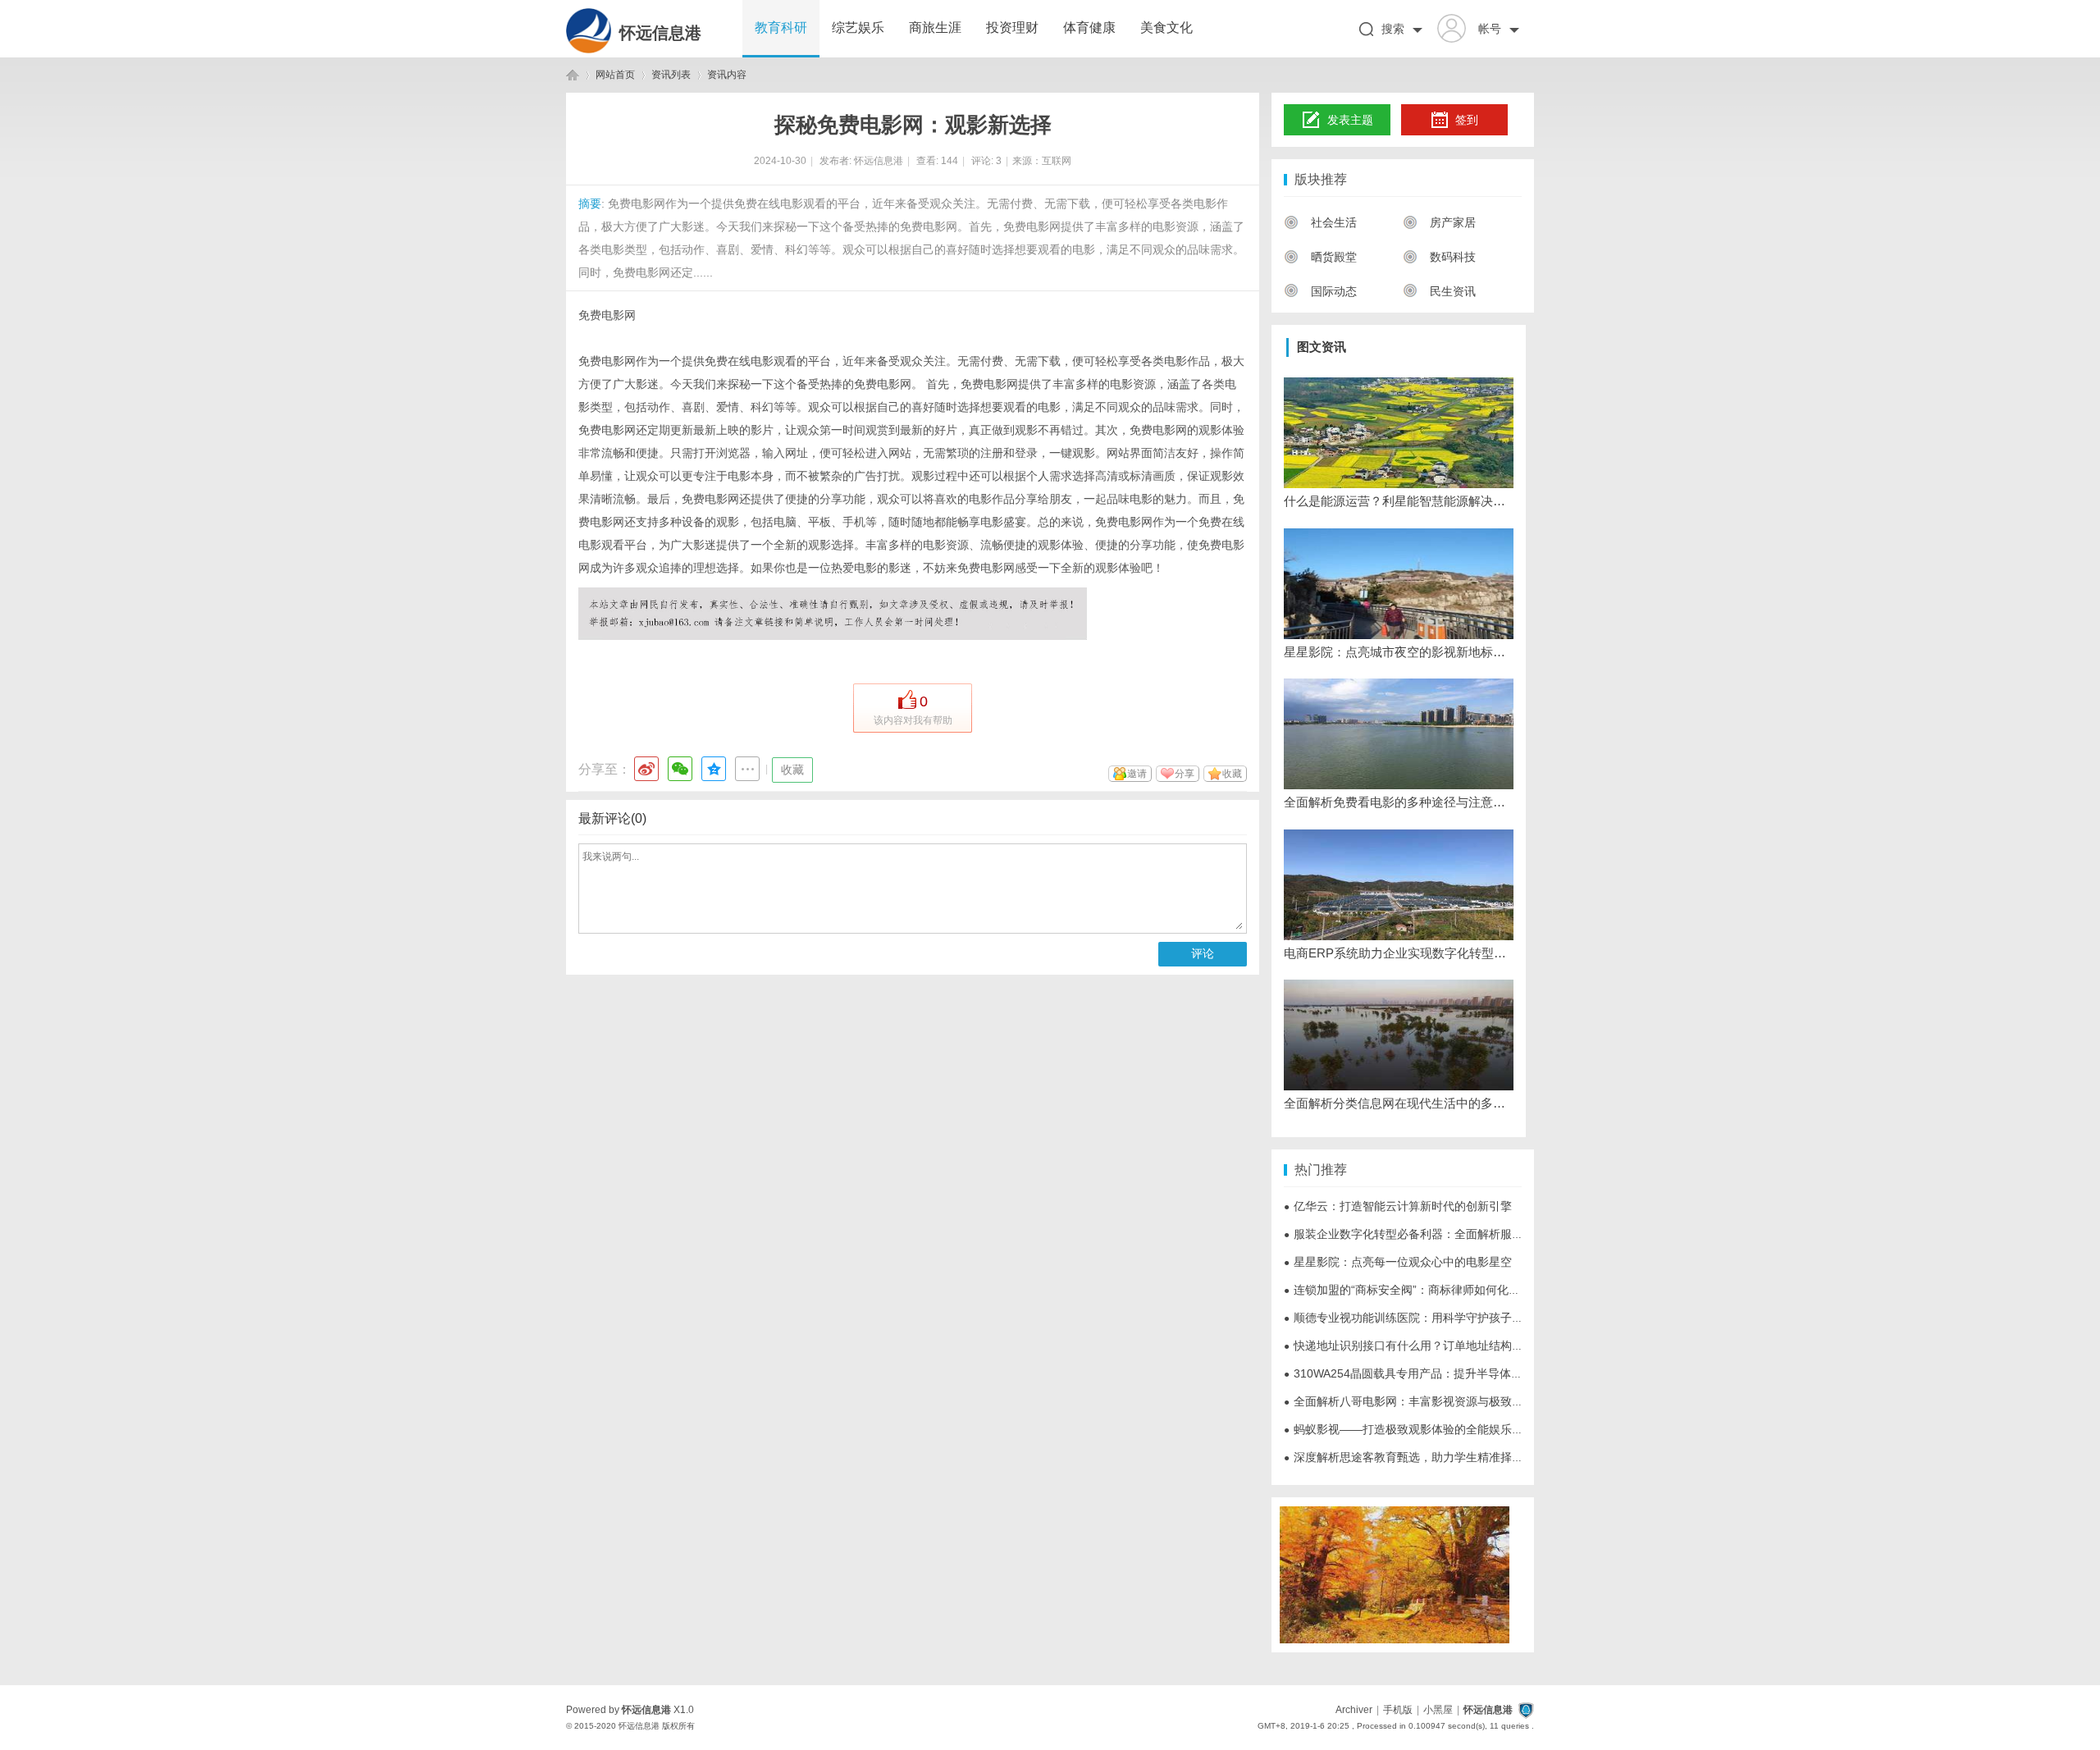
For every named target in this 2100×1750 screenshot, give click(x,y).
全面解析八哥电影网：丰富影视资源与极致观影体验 (1421, 1401)
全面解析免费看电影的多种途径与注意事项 (1399, 802)
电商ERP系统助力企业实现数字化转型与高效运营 (1399, 953)
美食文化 (1166, 27)
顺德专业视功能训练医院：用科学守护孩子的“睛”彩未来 (1431, 1318)
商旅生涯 (935, 27)
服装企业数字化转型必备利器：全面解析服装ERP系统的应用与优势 (1461, 1234)
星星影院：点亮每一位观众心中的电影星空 (1398, 1262)
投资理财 (1012, 27)
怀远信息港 (660, 33)
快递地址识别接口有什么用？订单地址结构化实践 (1415, 1346)
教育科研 (781, 27)
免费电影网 (607, 315)
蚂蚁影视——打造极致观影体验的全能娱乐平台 (1409, 1429)
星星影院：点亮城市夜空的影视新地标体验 (1399, 652)
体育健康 (1089, 27)
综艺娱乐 (858, 27)
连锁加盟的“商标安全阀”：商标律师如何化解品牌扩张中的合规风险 (1459, 1290)
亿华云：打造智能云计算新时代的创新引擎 (1398, 1206)
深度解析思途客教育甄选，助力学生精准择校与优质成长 (1432, 1457)
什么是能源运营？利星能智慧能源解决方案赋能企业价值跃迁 (1399, 501)
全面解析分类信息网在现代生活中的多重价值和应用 (1399, 1103)
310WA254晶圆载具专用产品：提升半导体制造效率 (1420, 1373)
